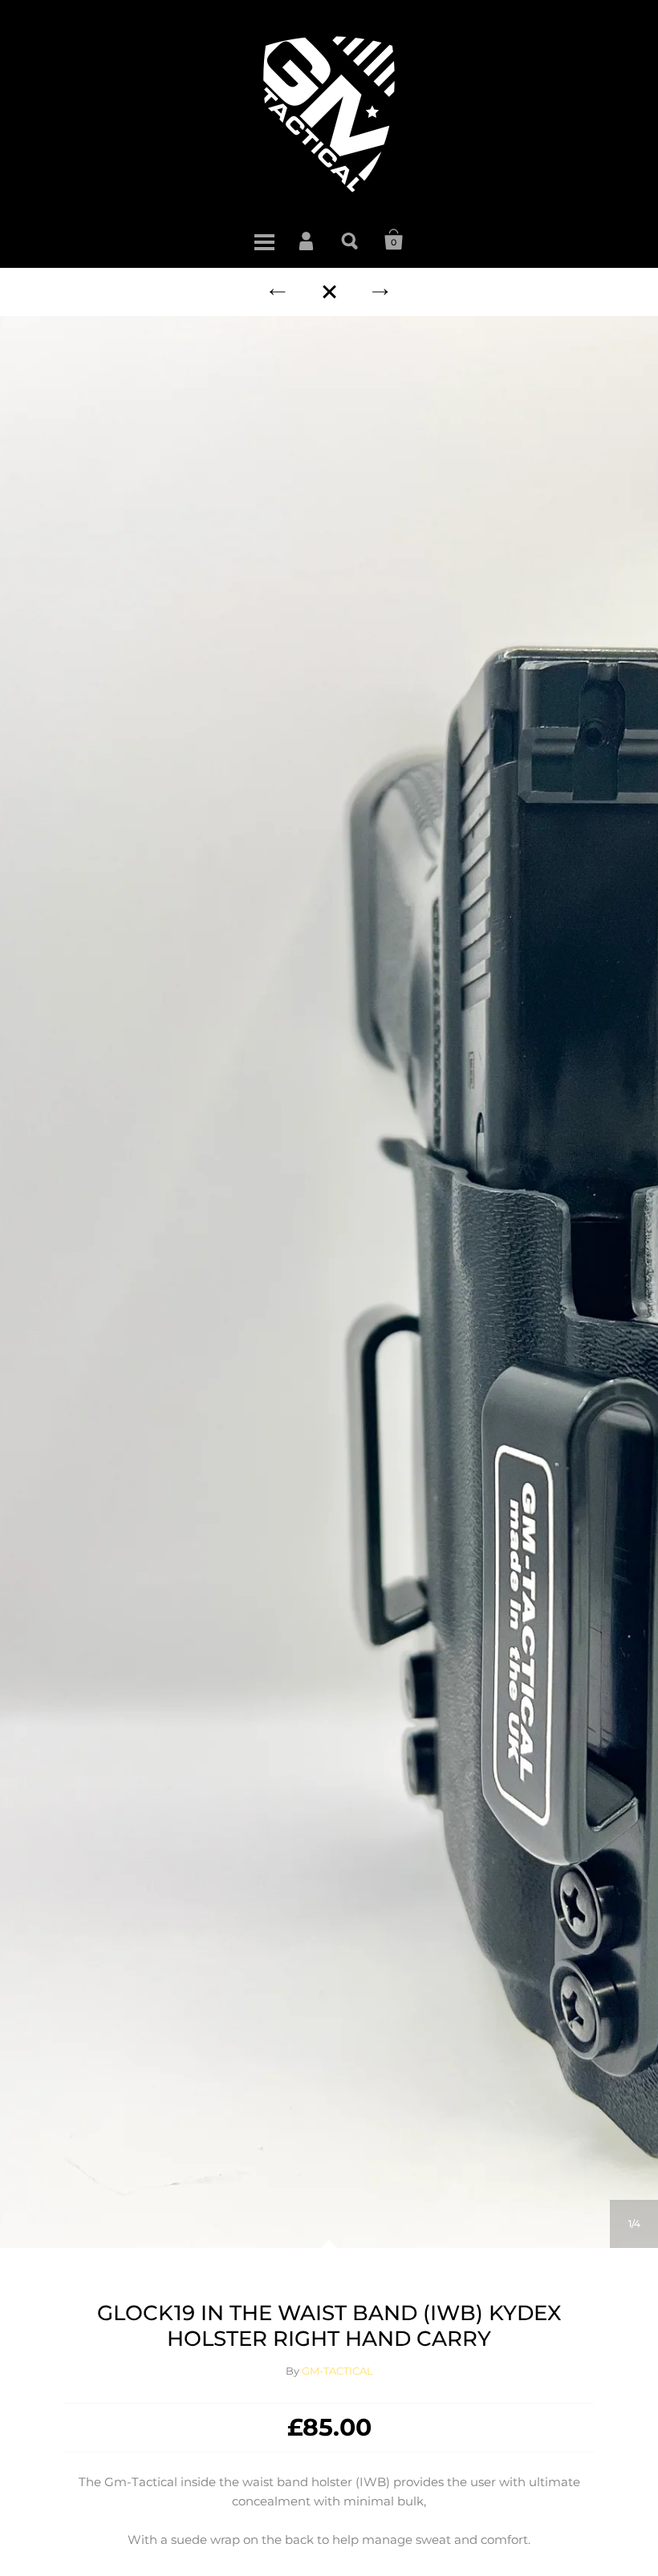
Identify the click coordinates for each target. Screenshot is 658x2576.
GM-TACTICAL (337, 2371)
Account (307, 240)
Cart (394, 240)
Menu (264, 240)
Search (351, 240)
